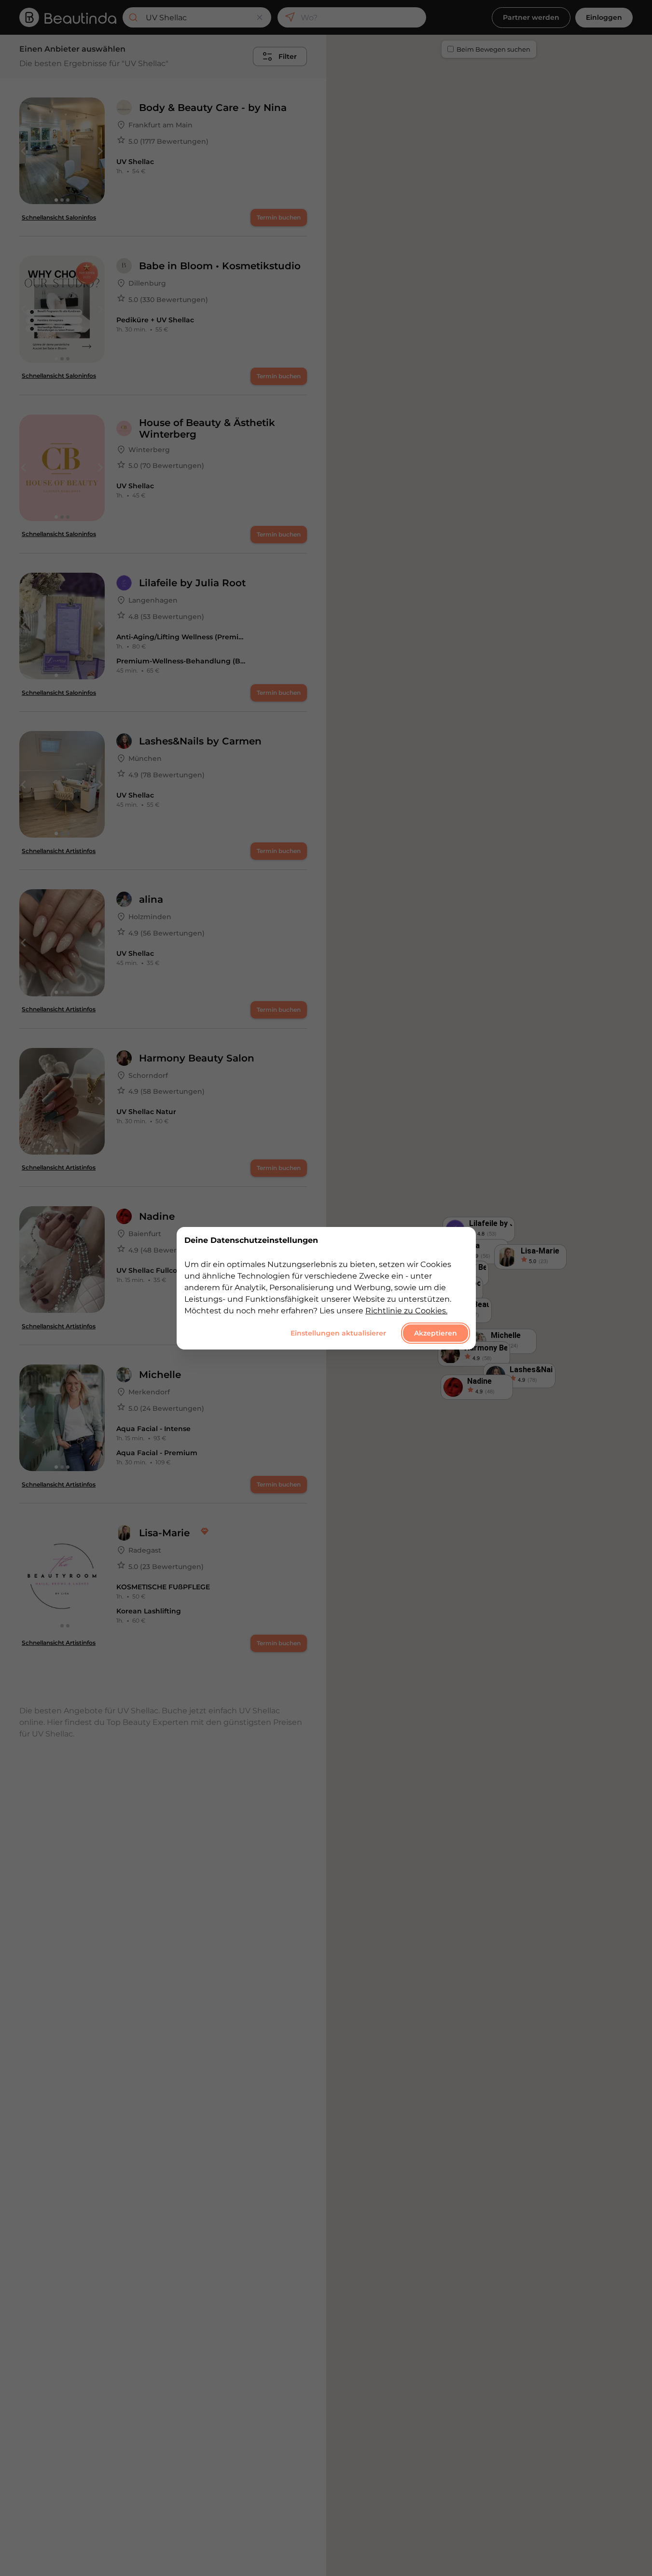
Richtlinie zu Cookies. (406, 1310)
